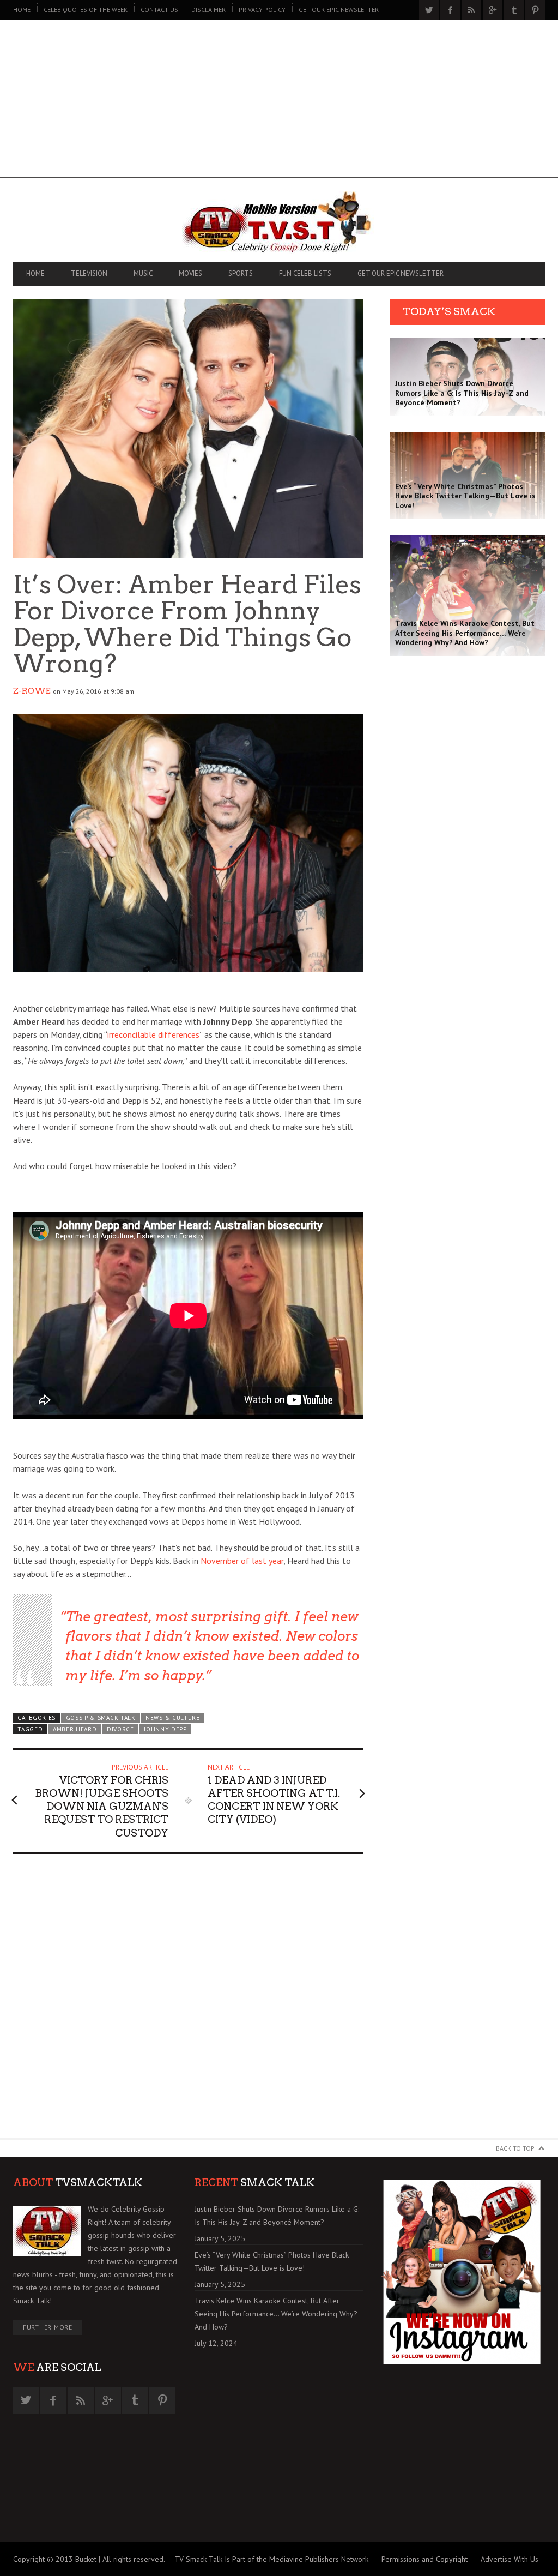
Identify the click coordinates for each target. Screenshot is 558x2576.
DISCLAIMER (208, 10)
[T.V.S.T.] (279, 222)
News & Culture (173, 1718)
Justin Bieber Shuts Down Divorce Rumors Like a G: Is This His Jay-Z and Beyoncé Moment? (277, 2216)
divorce (120, 1729)
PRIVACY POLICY (262, 10)
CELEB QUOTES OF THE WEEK (86, 10)
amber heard (75, 1729)
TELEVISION (89, 273)
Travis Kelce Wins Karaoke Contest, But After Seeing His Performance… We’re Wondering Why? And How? (276, 2314)
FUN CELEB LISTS (305, 273)
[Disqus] (188, 2001)
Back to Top (515, 2148)
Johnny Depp (165, 1729)
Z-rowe (32, 691)
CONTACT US (159, 10)
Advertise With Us (510, 2559)
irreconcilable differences (153, 1034)
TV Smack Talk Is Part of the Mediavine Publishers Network (271, 2559)
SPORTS (241, 273)
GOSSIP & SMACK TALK (101, 1718)
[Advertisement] (279, 101)
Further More (48, 2327)
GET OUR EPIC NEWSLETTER (339, 10)
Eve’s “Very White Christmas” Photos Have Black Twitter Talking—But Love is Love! (272, 2261)
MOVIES (190, 273)
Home (22, 10)
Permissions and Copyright (424, 2559)
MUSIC (143, 273)
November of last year (242, 1561)
